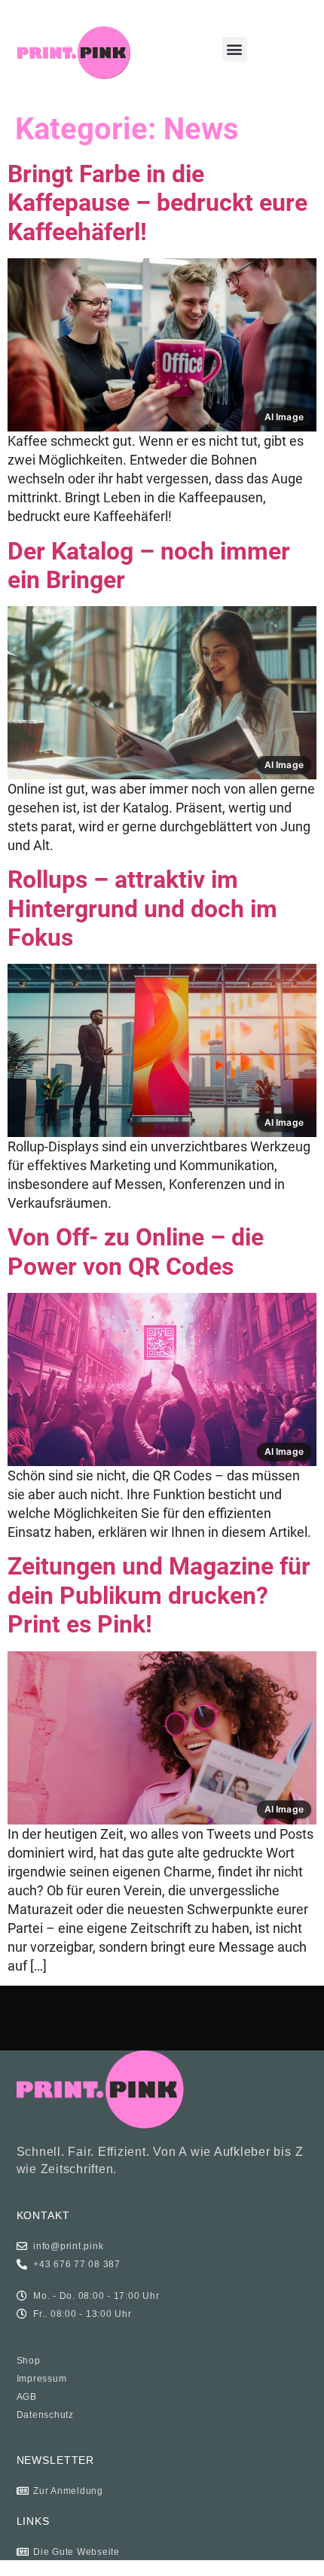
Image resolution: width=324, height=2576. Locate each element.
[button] (235, 49)
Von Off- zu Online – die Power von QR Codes (136, 1251)
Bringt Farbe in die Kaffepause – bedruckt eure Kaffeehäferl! (157, 203)
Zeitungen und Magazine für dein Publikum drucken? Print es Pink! (159, 1595)
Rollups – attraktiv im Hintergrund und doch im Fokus (142, 908)
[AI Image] (162, 268)
